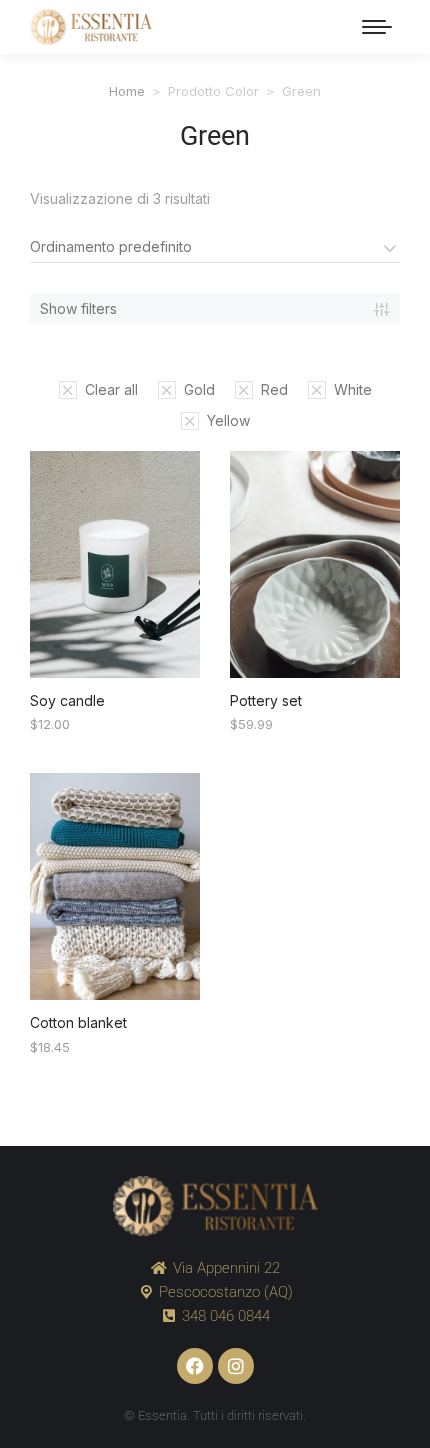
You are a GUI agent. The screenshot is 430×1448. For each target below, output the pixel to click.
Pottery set (266, 700)
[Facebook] (195, 1366)
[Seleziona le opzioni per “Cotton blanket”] (174, 974)
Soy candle (67, 700)
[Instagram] (236, 1366)
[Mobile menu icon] (377, 27)
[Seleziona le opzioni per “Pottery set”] (374, 652)
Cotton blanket (78, 1022)
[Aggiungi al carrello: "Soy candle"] (174, 652)
